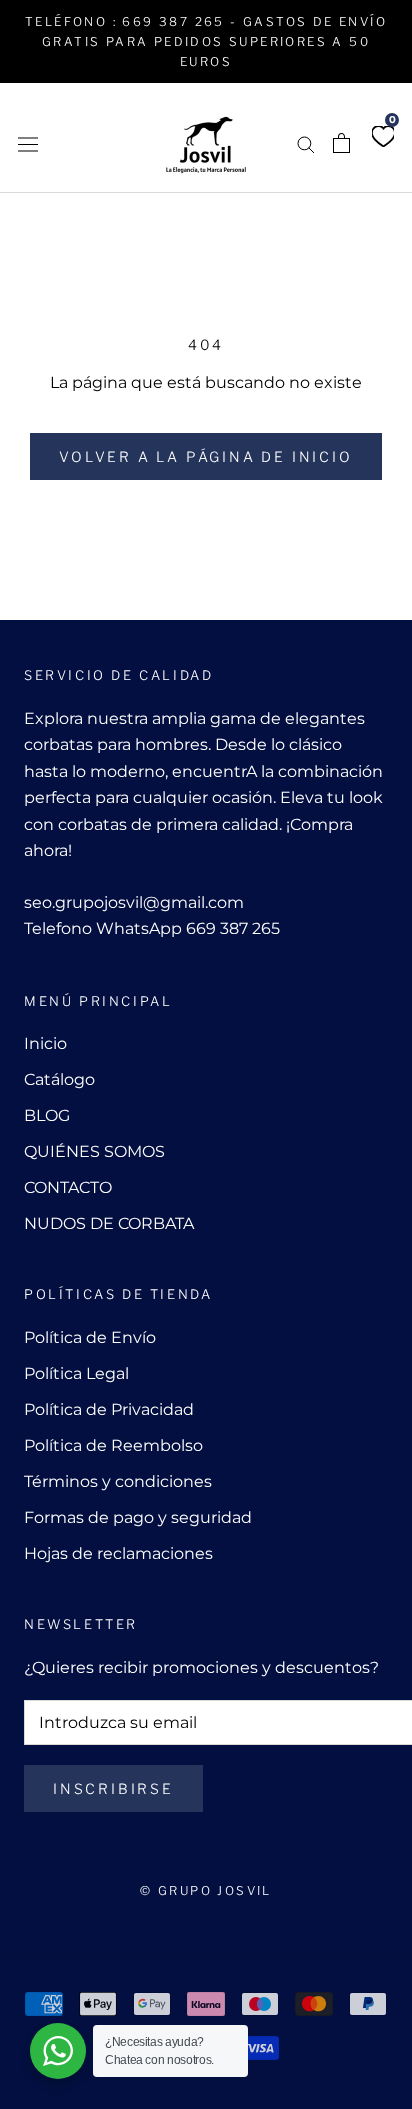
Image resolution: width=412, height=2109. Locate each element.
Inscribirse (113, 1788)
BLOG (47, 1115)
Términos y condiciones (118, 1481)
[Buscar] (306, 143)
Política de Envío (90, 1337)
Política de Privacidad (109, 1409)
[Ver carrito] (341, 143)
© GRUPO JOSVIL (206, 1890)
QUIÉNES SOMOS (94, 1151)
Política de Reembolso (113, 1445)
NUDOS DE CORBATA (109, 1223)
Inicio (45, 1043)
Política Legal (76, 1373)
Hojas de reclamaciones (118, 1553)
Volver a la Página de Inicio (205, 456)
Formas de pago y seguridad (138, 1517)
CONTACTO (68, 1187)
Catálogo (59, 1079)
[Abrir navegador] (28, 143)
